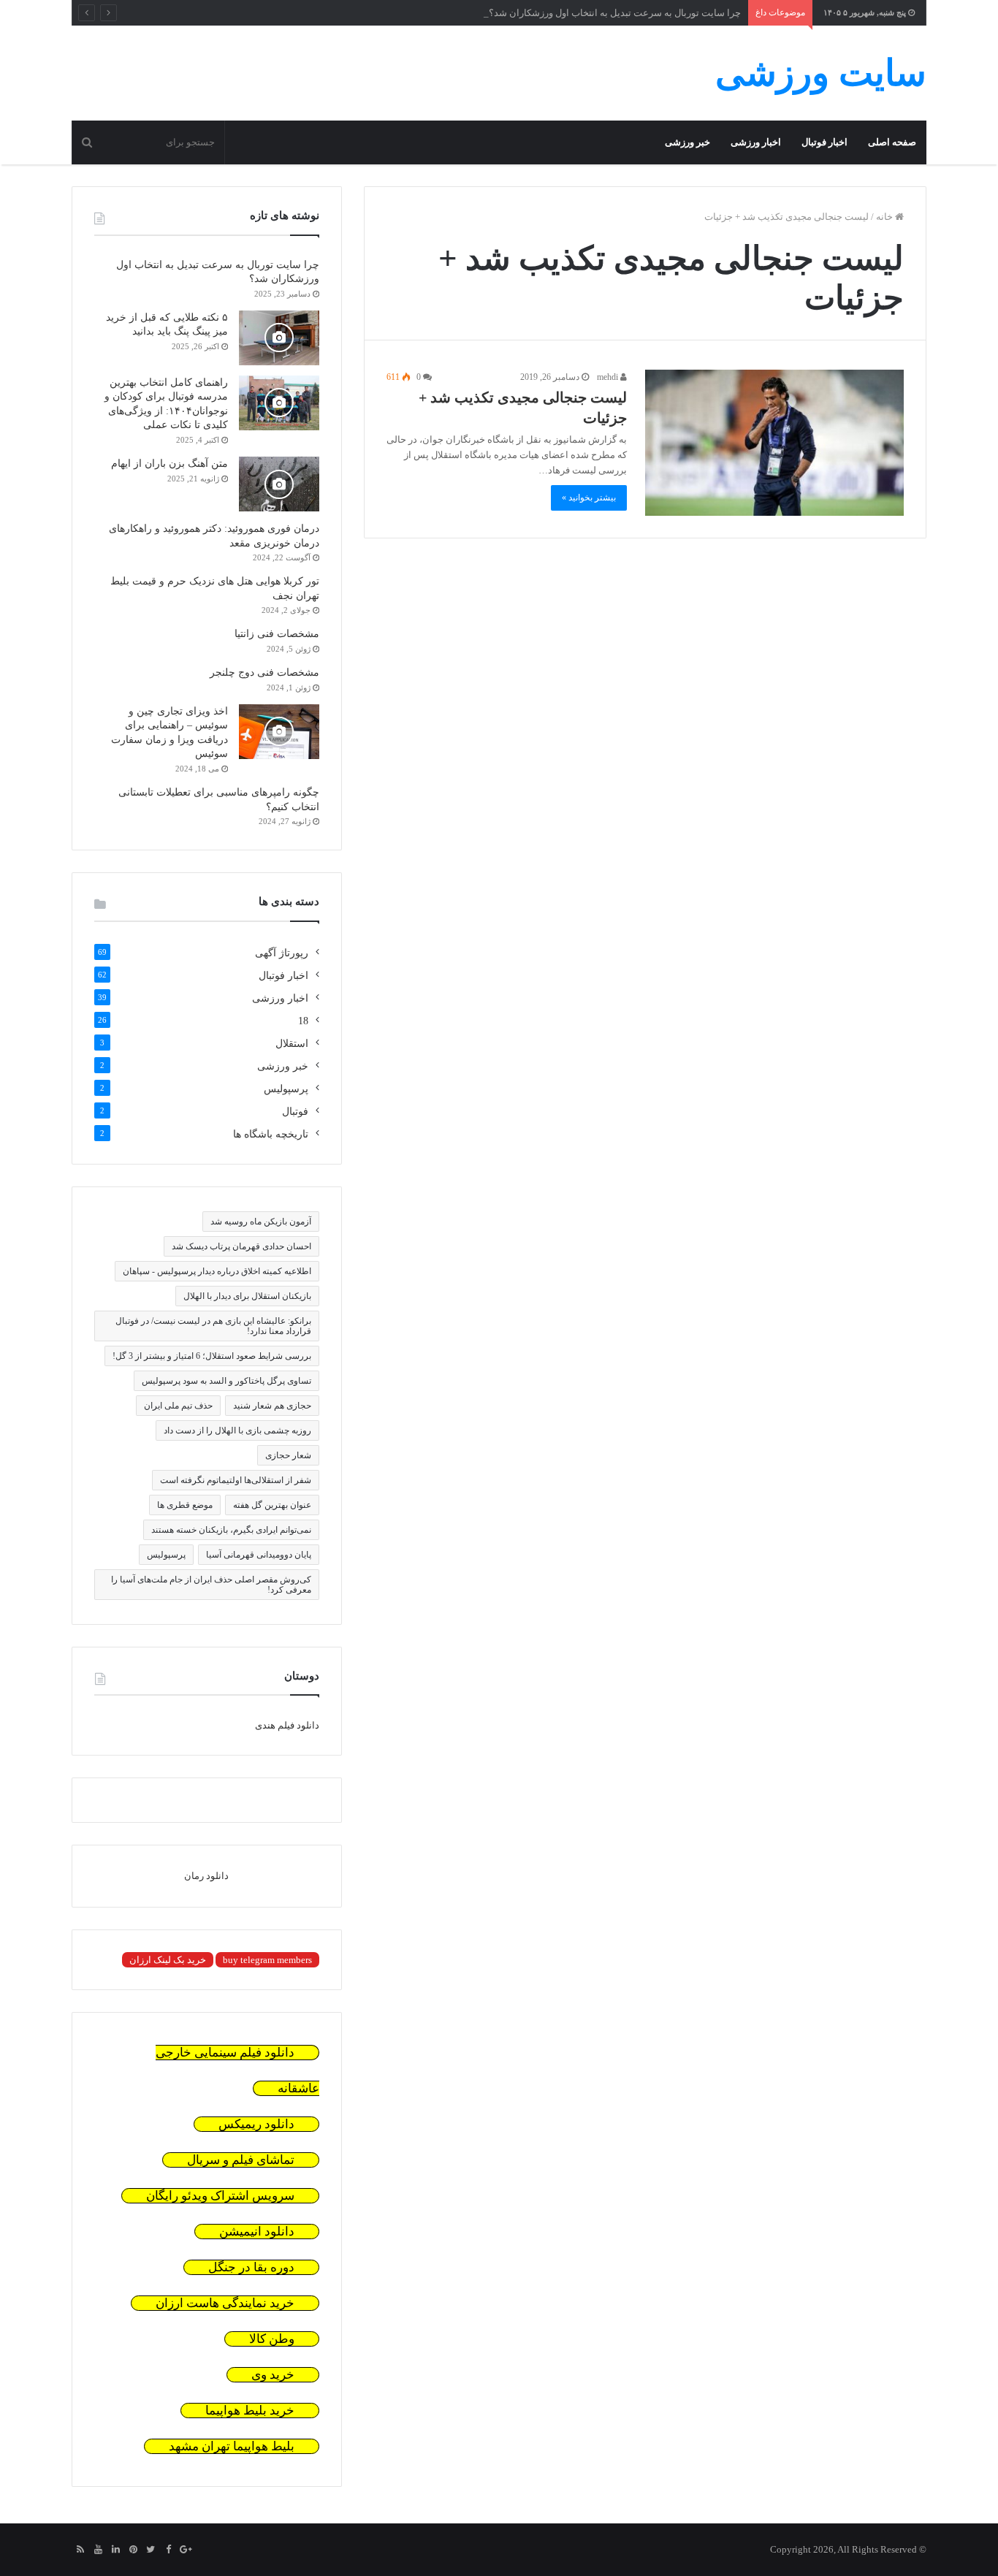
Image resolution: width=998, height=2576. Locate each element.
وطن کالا (272, 2339)
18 (303, 1021)
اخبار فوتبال (824, 142)
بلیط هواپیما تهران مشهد (232, 2446)
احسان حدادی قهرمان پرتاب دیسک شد (241, 1246)
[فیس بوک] (168, 2550)
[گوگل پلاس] (186, 2550)
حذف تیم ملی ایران (178, 1406)
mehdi (609, 377)
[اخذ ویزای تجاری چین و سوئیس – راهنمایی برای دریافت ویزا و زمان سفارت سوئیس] (279, 732)
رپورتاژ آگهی (282, 953)
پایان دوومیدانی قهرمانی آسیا (259, 1555)
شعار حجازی (288, 1455)
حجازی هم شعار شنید (272, 1406)
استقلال (292, 1044)
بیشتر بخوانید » (589, 498)
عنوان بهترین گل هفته (272, 1505)
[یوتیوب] (98, 2550)
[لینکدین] (115, 2550)
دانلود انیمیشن (257, 2232)
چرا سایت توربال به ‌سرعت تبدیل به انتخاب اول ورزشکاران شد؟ (615, 13)
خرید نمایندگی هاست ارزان (225, 2303)
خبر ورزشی (687, 142)
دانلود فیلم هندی (287, 1725)
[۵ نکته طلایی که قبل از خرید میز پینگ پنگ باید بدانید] (279, 338)
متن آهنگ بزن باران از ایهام (169, 464)
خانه (885, 217)
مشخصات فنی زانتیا (277, 634)
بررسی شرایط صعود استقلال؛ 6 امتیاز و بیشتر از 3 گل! (212, 1356)
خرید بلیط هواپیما (250, 2411)
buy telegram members (267, 1960)
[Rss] (80, 2550)
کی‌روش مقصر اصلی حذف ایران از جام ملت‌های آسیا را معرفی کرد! (211, 1585)
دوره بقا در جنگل (251, 2267)
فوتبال (295, 1112)
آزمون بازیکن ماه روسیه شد (261, 1222)
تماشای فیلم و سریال (241, 2160)
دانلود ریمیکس (256, 2124)
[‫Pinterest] (133, 2550)
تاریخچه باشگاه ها (271, 1134)
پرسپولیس (286, 1089)
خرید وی (273, 2375)
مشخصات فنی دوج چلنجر (264, 672)
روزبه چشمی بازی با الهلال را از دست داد (237, 1430)
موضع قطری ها (185, 1505)
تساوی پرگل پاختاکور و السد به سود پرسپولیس (226, 1381)
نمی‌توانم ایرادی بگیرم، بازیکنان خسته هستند (231, 1530)
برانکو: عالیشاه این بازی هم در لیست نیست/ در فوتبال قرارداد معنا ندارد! (213, 1326)
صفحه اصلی (892, 142)
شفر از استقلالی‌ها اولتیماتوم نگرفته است (236, 1480)
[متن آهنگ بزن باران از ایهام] (279, 484)
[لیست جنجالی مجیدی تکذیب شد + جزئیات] (774, 443)
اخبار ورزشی (756, 142)
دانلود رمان (206, 1876)
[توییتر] (151, 2550)
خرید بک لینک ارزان (168, 1960)
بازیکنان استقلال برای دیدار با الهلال (247, 1296)
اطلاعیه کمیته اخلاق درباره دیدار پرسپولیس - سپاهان (217, 1271)
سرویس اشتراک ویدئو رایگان (220, 2196)
